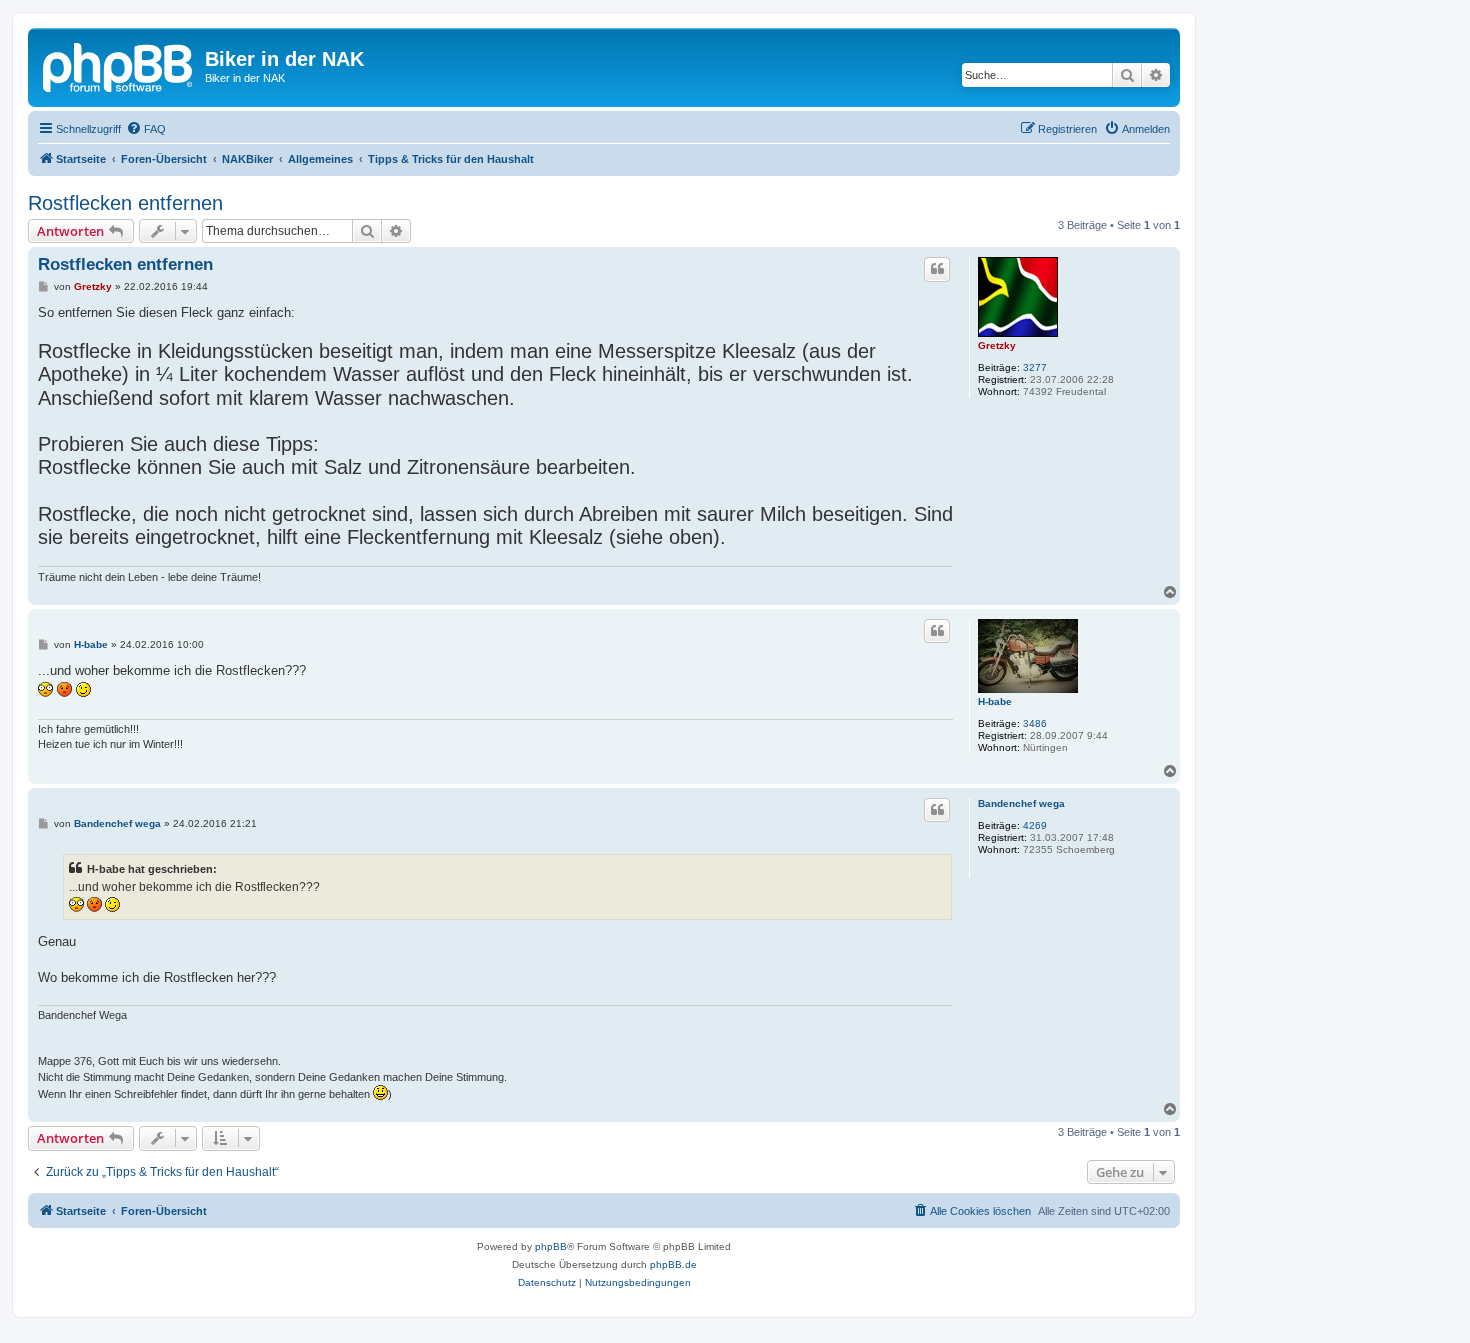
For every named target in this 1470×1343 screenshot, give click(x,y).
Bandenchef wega (1021, 803)
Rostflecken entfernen (125, 203)
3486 (1035, 723)
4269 (1035, 825)
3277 (1035, 367)
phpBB (551, 1246)
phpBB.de (673, 1264)
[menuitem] (146, 129)
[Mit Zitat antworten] (937, 269)
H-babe (995, 701)
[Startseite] (119, 65)
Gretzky (997, 345)
